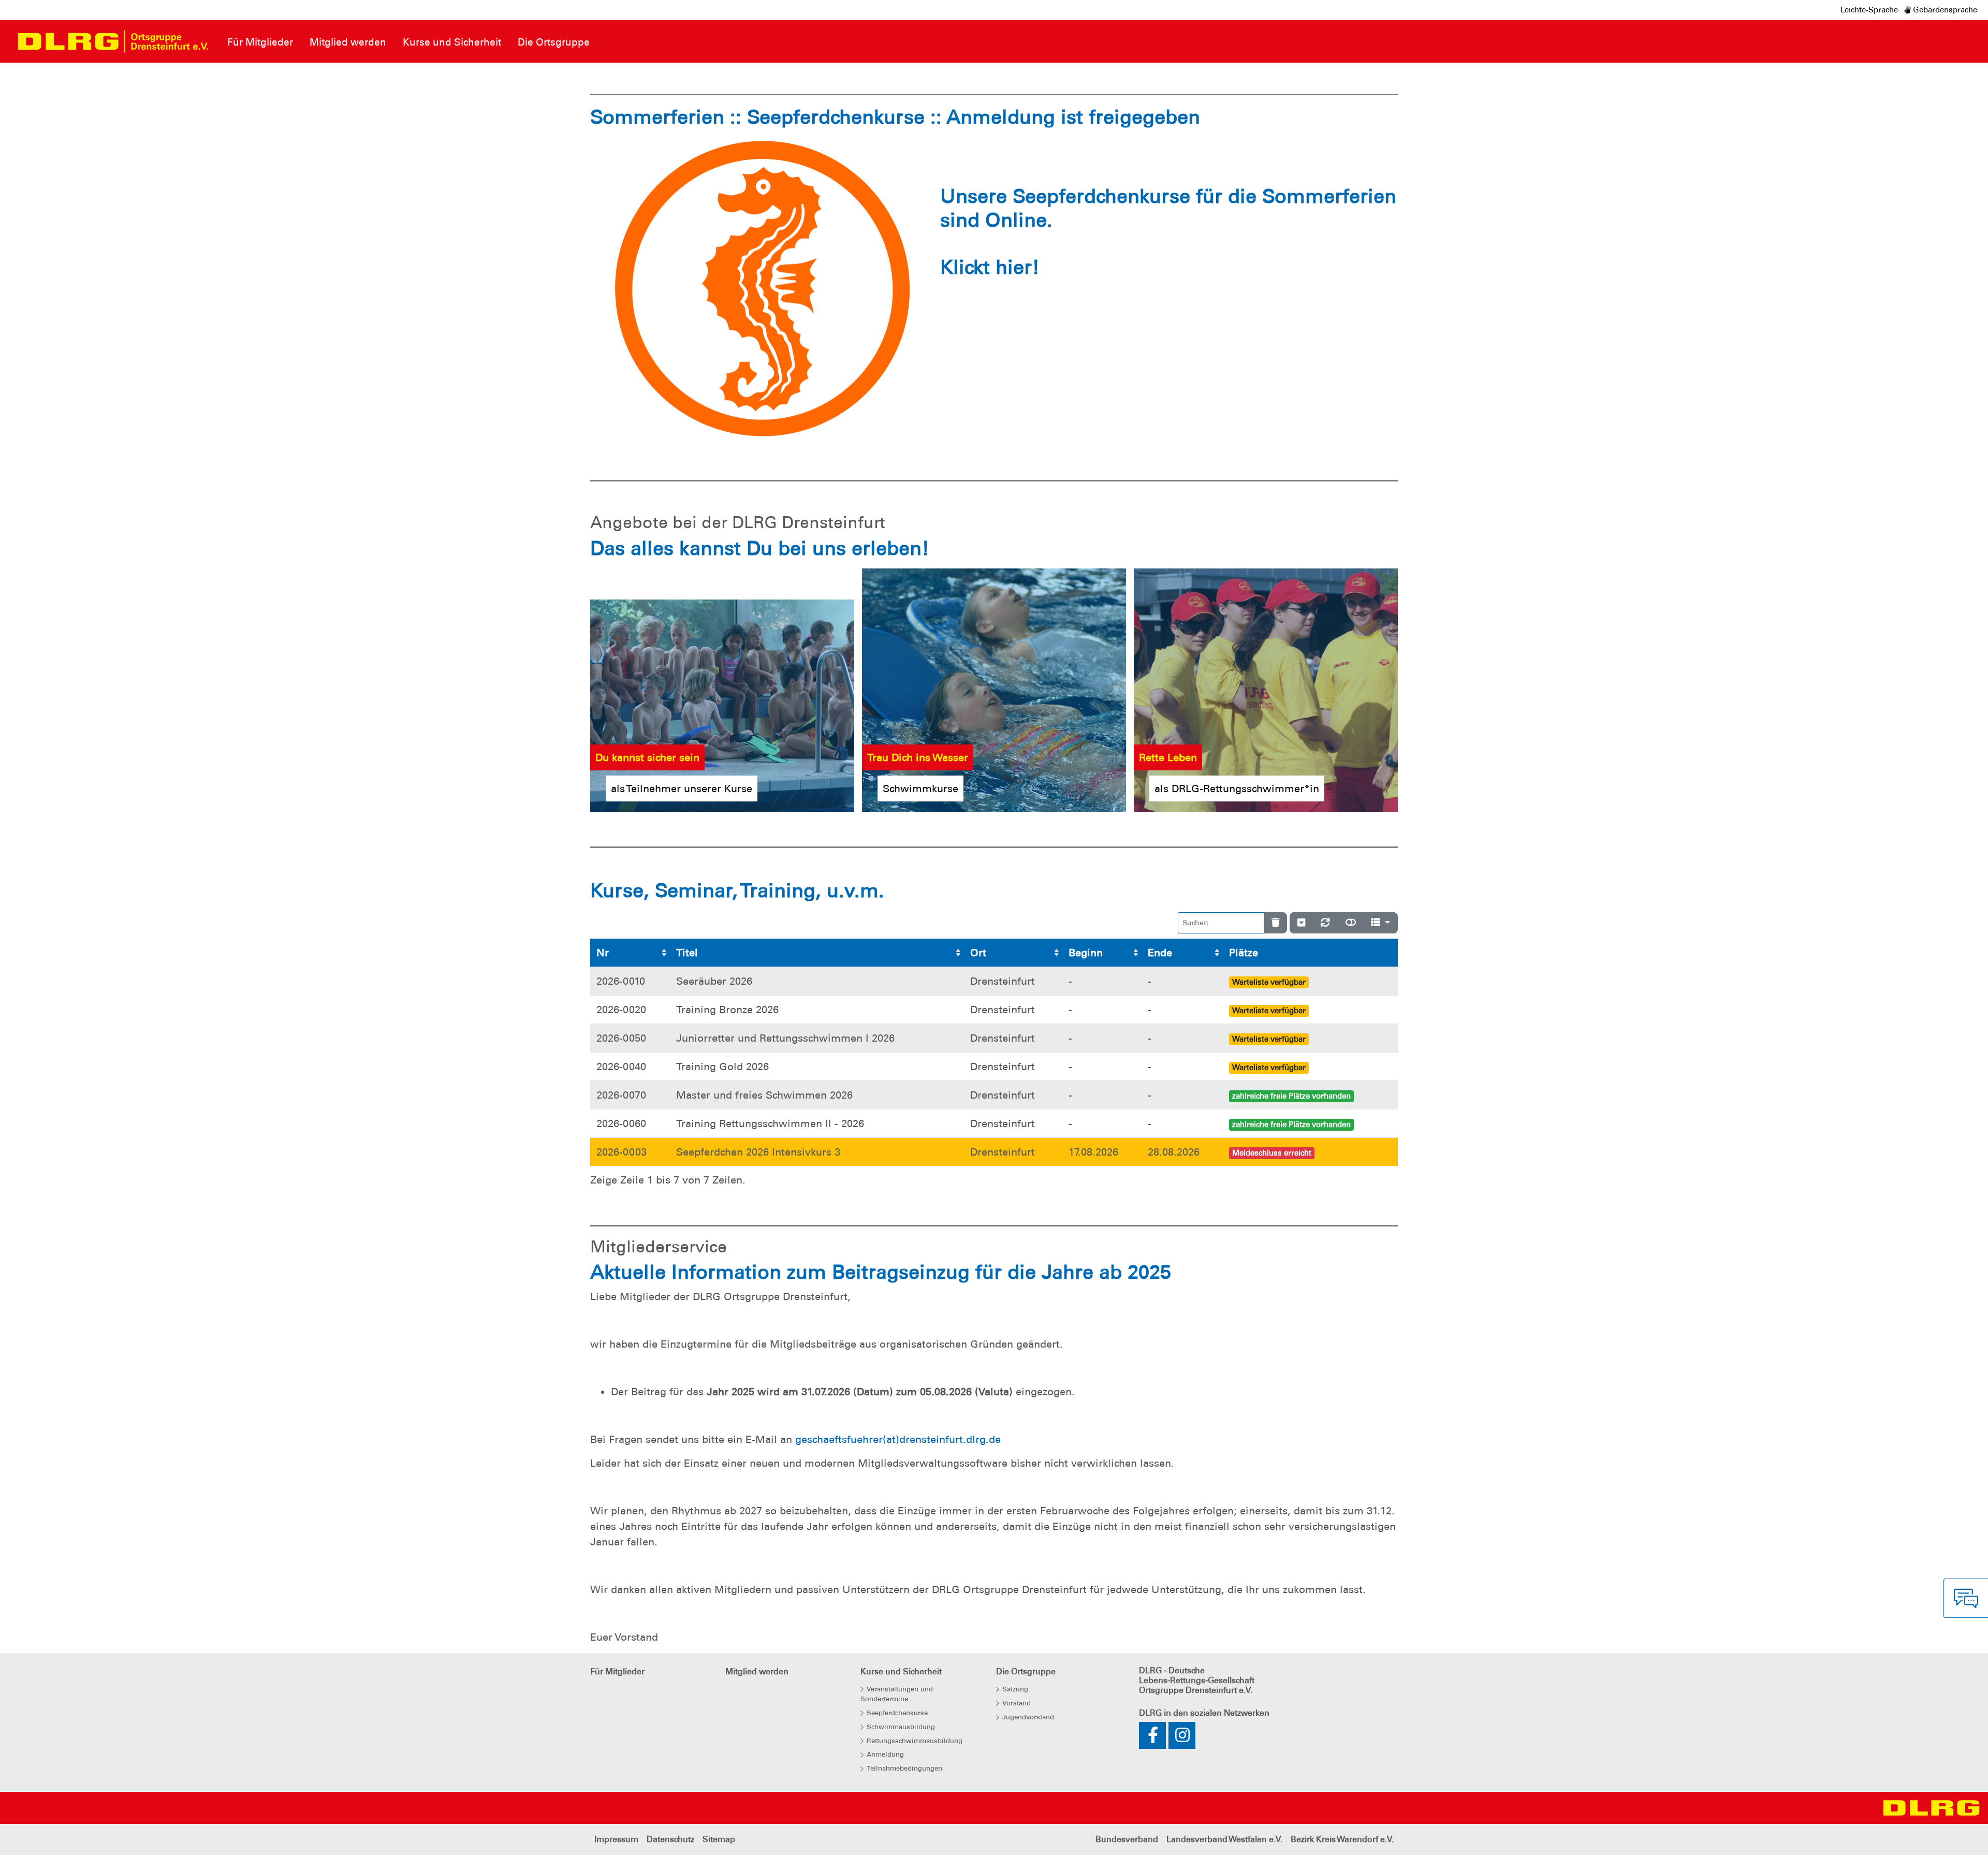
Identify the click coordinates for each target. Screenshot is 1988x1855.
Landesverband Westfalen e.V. (1224, 1839)
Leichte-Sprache (1869, 10)
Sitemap (719, 1839)
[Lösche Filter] (1275, 923)
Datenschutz (670, 1839)
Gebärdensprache (1944, 10)
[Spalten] (1380, 923)
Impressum (616, 1839)
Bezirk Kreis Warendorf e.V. (1342, 1839)
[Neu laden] (1325, 923)
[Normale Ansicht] (1351, 923)
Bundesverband (1127, 1839)
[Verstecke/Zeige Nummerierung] (1301, 923)
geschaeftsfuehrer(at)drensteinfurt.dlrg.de (898, 1439)
